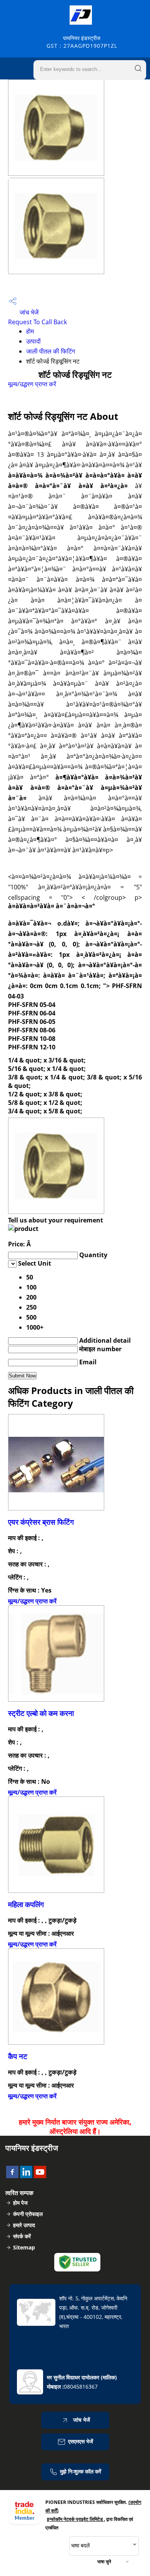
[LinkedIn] (26, 2176)
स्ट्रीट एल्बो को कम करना (41, 1713)
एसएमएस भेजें (81, 2441)
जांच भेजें (28, 312)
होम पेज (20, 2203)
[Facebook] (12, 2176)
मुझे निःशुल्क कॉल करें (81, 2471)
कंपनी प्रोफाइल (28, 2214)
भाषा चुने (104, 2562)
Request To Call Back (37, 322)
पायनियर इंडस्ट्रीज (82, 42)
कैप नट (18, 2056)
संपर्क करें (22, 2236)
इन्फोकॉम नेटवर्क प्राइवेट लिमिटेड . (76, 2519)
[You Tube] (40, 2176)
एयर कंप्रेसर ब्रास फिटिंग (41, 1522)
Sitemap (24, 2247)
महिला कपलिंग (26, 1904)
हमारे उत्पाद (24, 2225)
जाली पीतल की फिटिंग (51, 351)
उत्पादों (33, 341)
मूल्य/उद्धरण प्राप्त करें (32, 384)
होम (30, 331)
